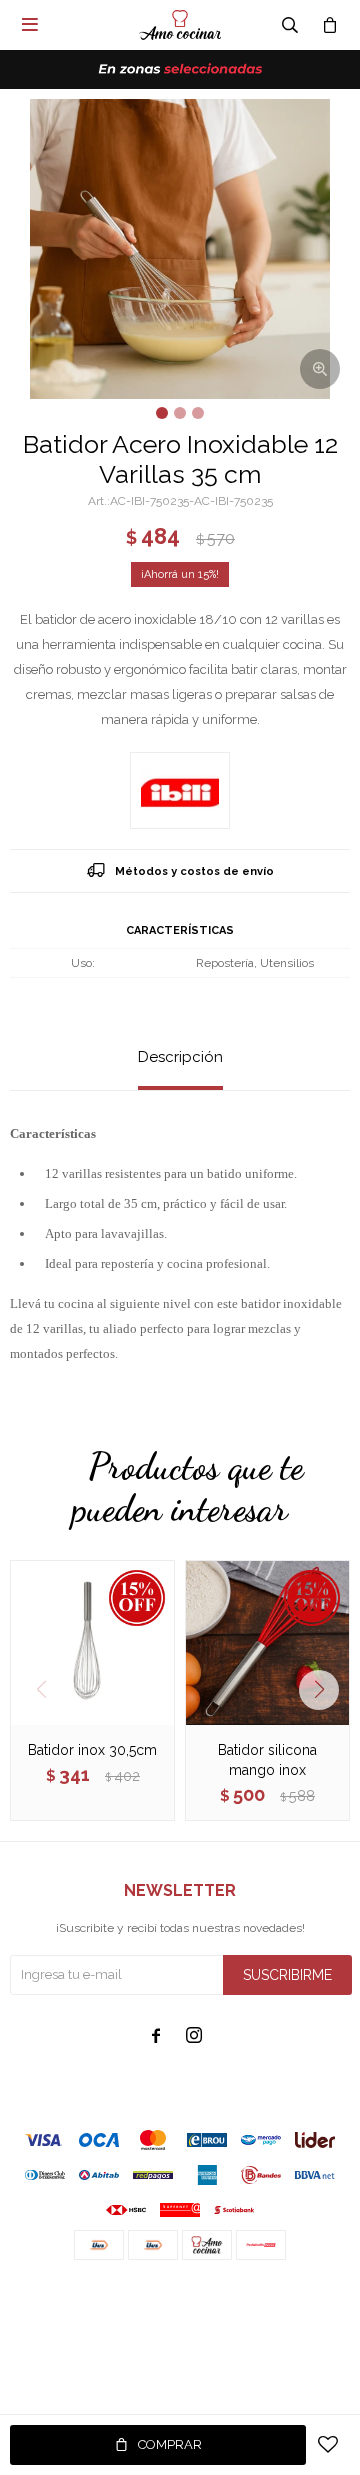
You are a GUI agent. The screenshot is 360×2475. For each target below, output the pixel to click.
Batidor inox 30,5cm (92, 1750)
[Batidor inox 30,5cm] (92, 1642)
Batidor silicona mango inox (267, 1760)
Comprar (170, 2444)
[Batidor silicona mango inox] (267, 1642)
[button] (326, 1690)
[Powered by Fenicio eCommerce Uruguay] (320, 2300)
